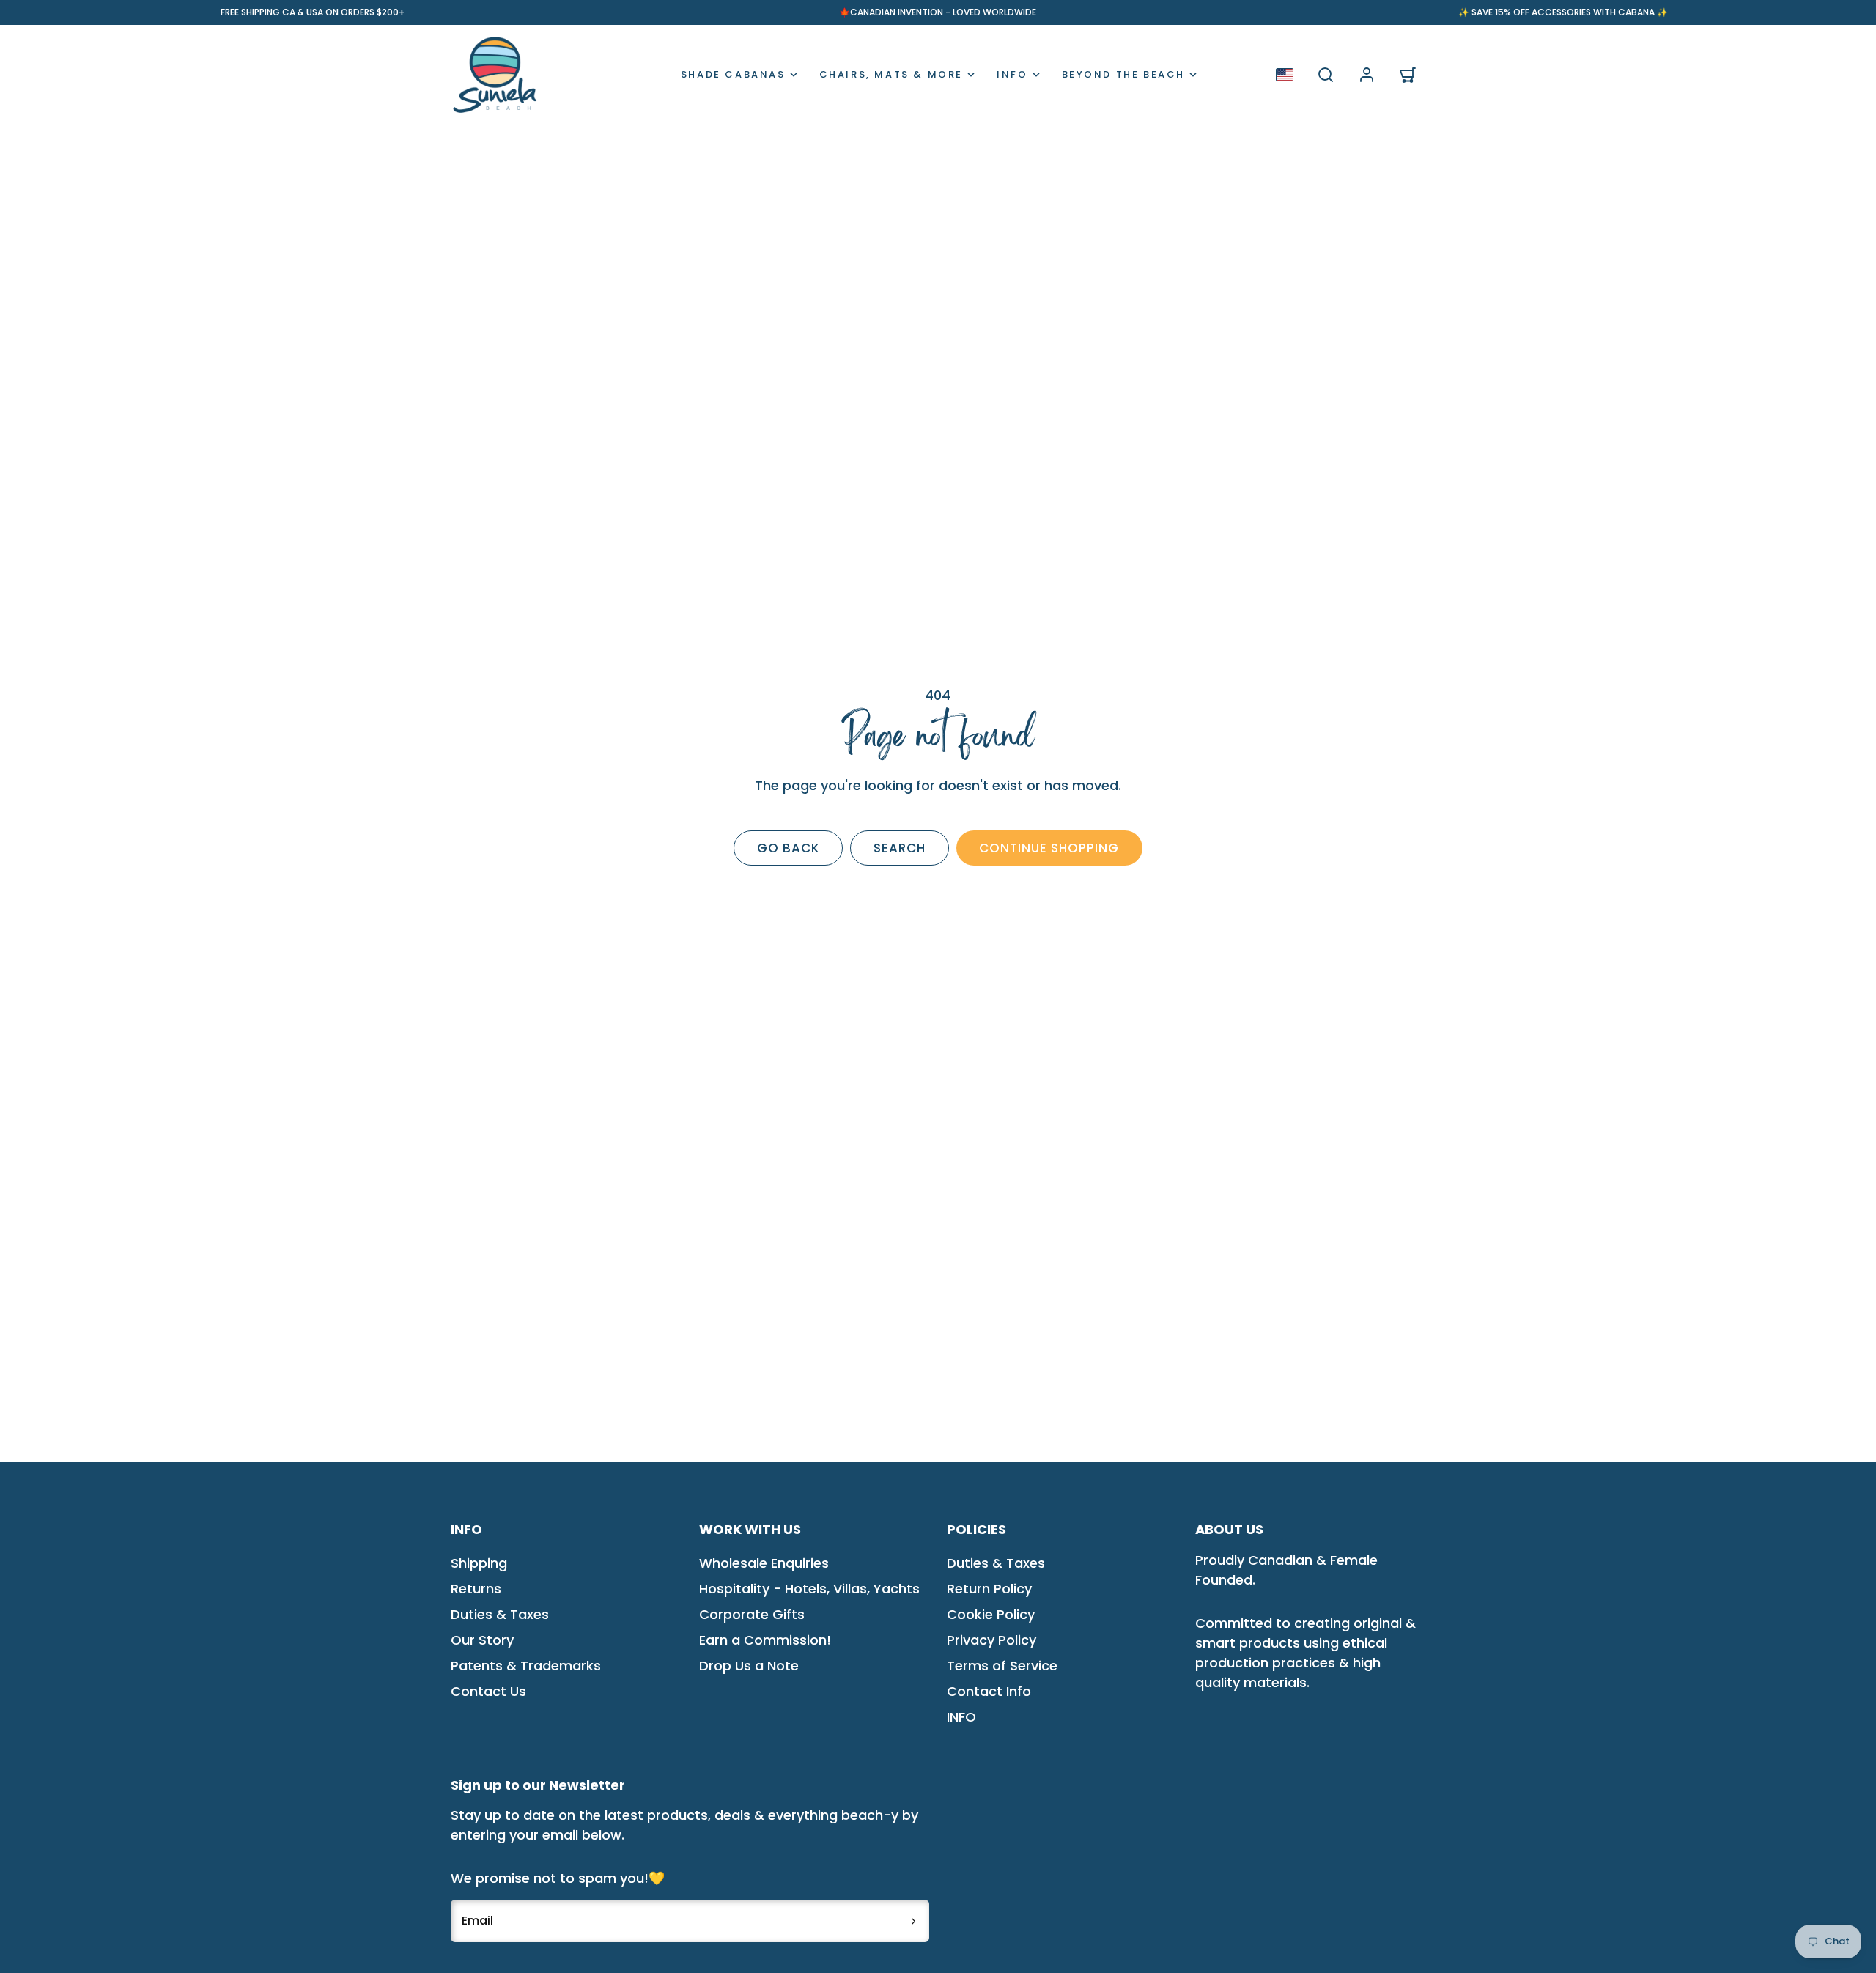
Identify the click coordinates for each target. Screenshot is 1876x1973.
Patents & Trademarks (526, 1666)
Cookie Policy (991, 1614)
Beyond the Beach (1124, 74)
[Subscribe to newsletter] (913, 1921)
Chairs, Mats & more (891, 74)
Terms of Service (1002, 1666)
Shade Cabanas (733, 74)
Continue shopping (1049, 848)
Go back (789, 848)
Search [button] (900, 848)
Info (1012, 74)
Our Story (482, 1640)
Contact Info (989, 1691)
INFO (961, 1717)
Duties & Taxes (500, 1614)
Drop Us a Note (749, 1666)
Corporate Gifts (752, 1614)
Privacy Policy (991, 1640)
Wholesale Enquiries (764, 1563)
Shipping (479, 1563)
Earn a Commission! (765, 1640)
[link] (1367, 75)
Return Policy (989, 1589)
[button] (1326, 75)
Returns (476, 1589)
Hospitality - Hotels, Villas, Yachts (809, 1589)
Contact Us (488, 1691)
